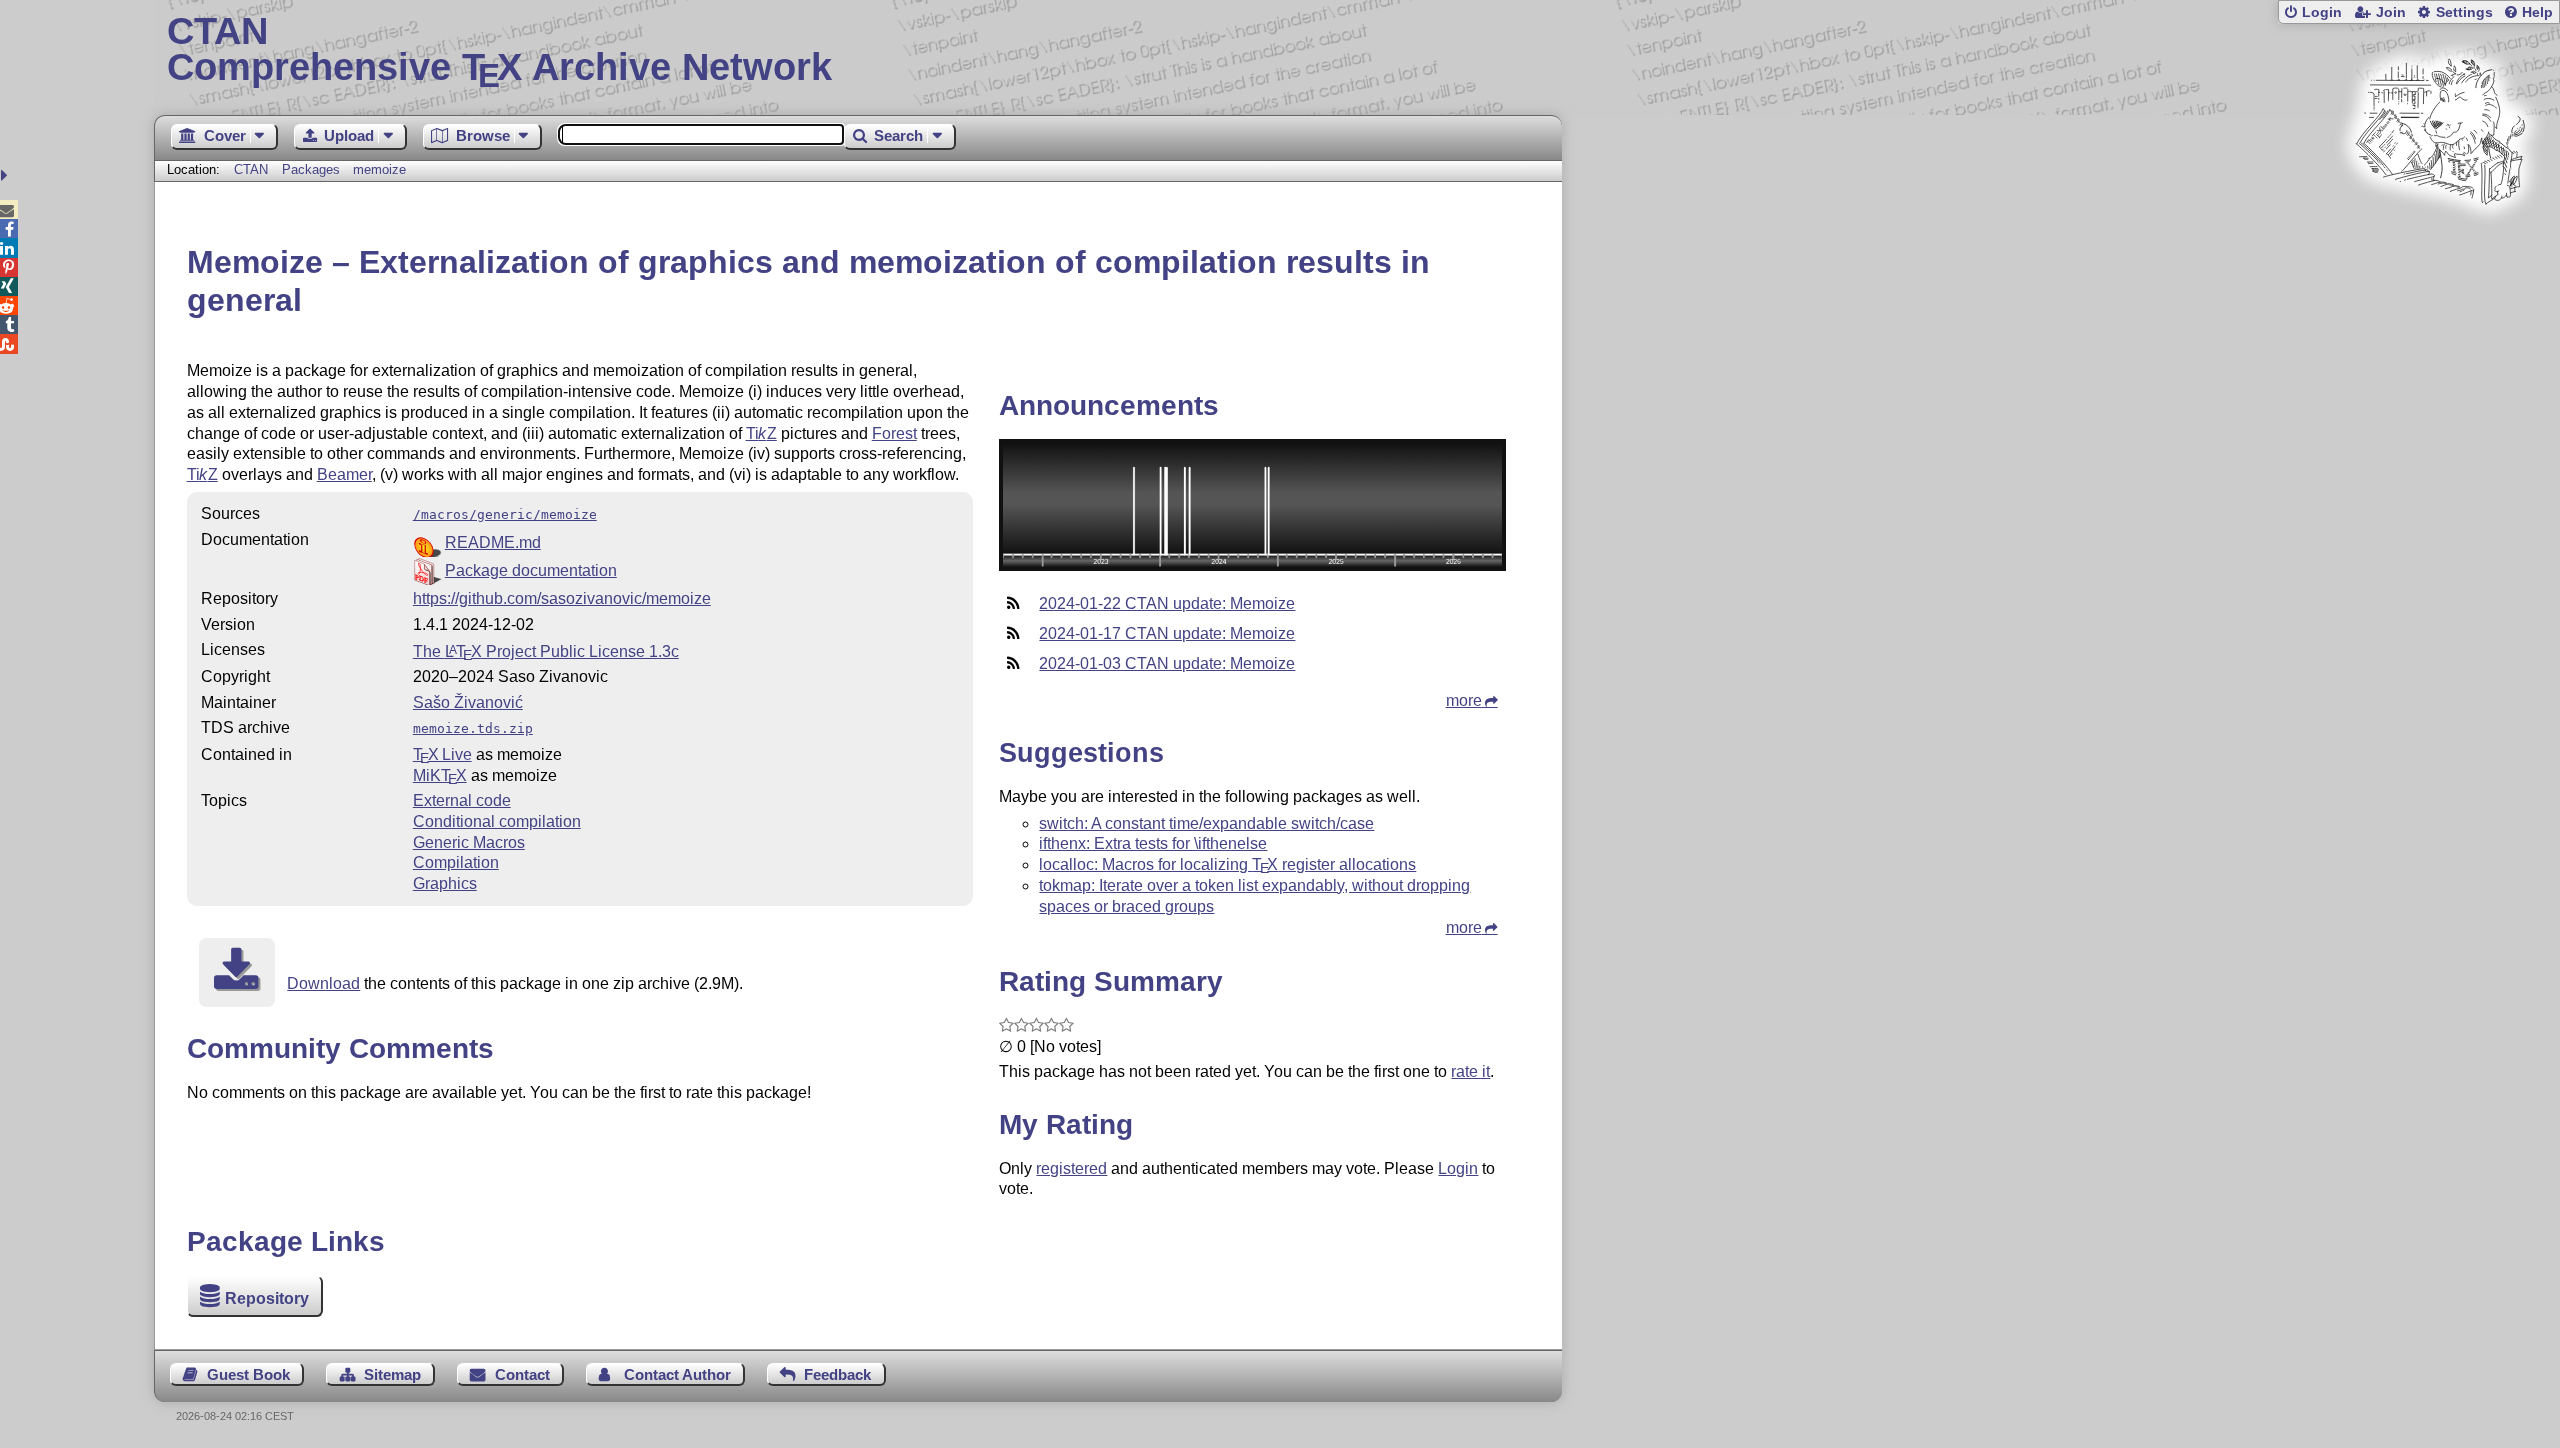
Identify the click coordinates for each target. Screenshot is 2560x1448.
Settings (2464, 12)
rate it (1470, 1071)
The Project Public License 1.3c (546, 651)
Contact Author (677, 1374)
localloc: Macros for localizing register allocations (1227, 864)
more (1464, 700)
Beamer (344, 474)
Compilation (456, 862)
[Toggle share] (6, 175)
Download (323, 983)
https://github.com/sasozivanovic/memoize (562, 598)
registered (1071, 1168)
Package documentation (531, 570)
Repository (267, 1298)
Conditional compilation (497, 821)
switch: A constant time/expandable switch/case (1206, 823)
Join (2391, 12)
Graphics (445, 883)
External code (462, 800)
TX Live (442, 754)
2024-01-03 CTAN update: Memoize (1167, 663)
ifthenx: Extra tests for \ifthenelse (1153, 843)
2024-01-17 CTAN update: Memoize (1167, 633)
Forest (894, 433)
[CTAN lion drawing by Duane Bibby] (2440, 242)
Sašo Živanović (468, 702)
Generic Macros (469, 842)
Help (2537, 12)
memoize (379, 169)
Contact (522, 1374)
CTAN (251, 169)
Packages (313, 169)
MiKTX (440, 775)
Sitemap (392, 1374)
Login (2322, 12)
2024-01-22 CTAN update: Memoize (1167, 603)
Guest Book (248, 1374)
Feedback (837, 1374)
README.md (493, 542)
